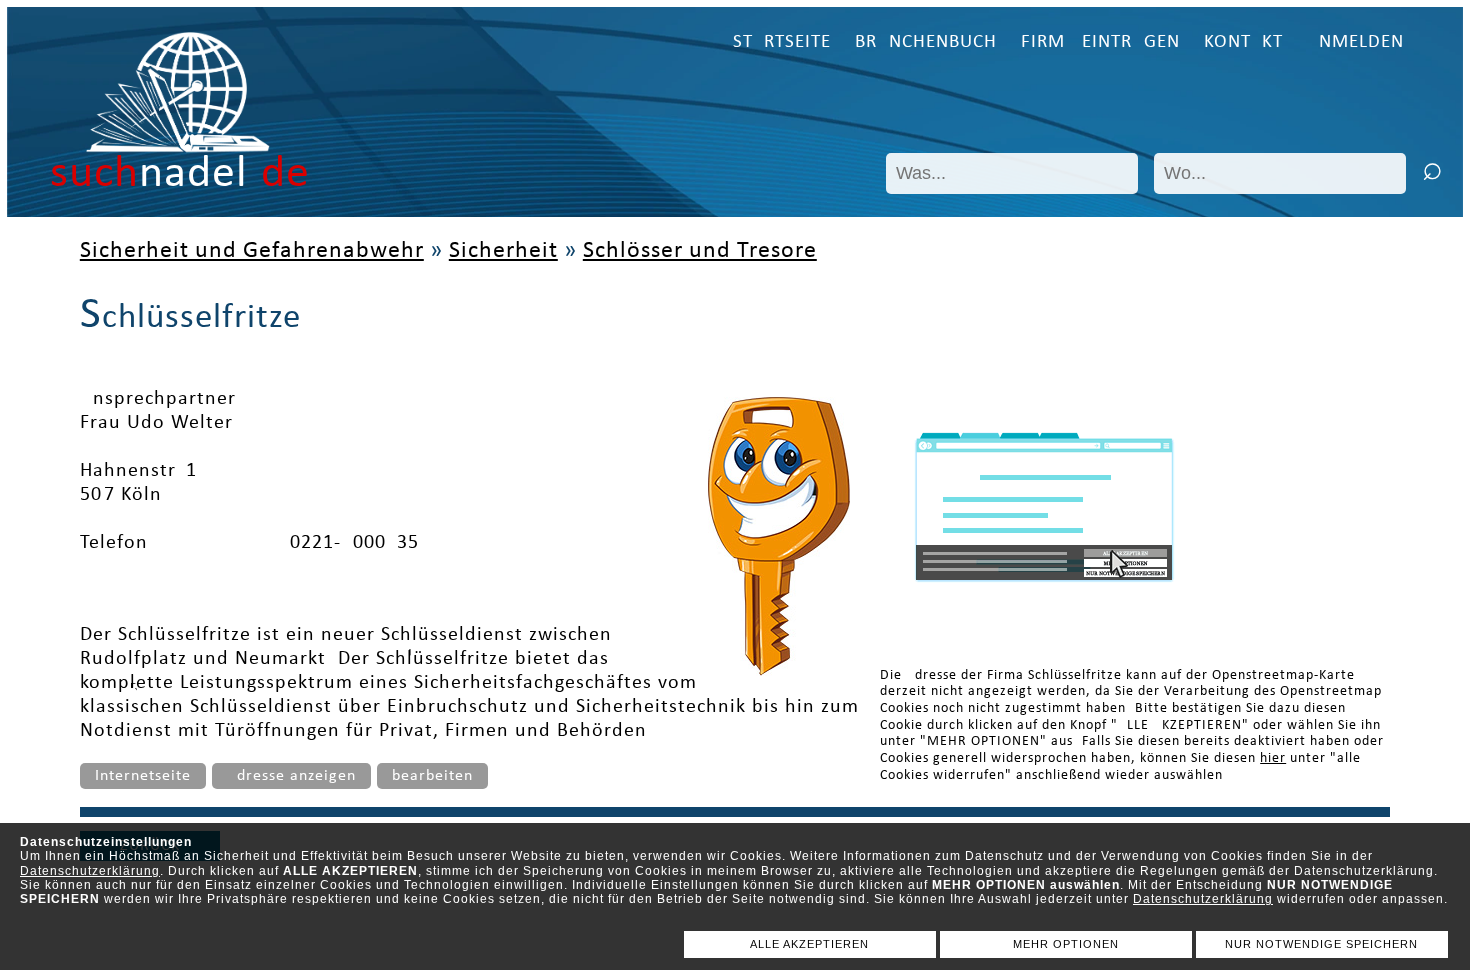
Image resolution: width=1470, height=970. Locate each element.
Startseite (782, 42)
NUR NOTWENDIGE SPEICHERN (1321, 944)
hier (1273, 758)
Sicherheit (503, 251)
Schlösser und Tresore (700, 251)
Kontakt (1243, 42)
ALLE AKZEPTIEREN (809, 944)
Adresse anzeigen (291, 776)
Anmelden (1355, 42)
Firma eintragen (1100, 42)
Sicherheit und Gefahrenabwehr (252, 251)
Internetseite (143, 776)
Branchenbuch (926, 42)
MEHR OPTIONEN (1066, 944)
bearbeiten (432, 776)
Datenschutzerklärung (90, 871)
